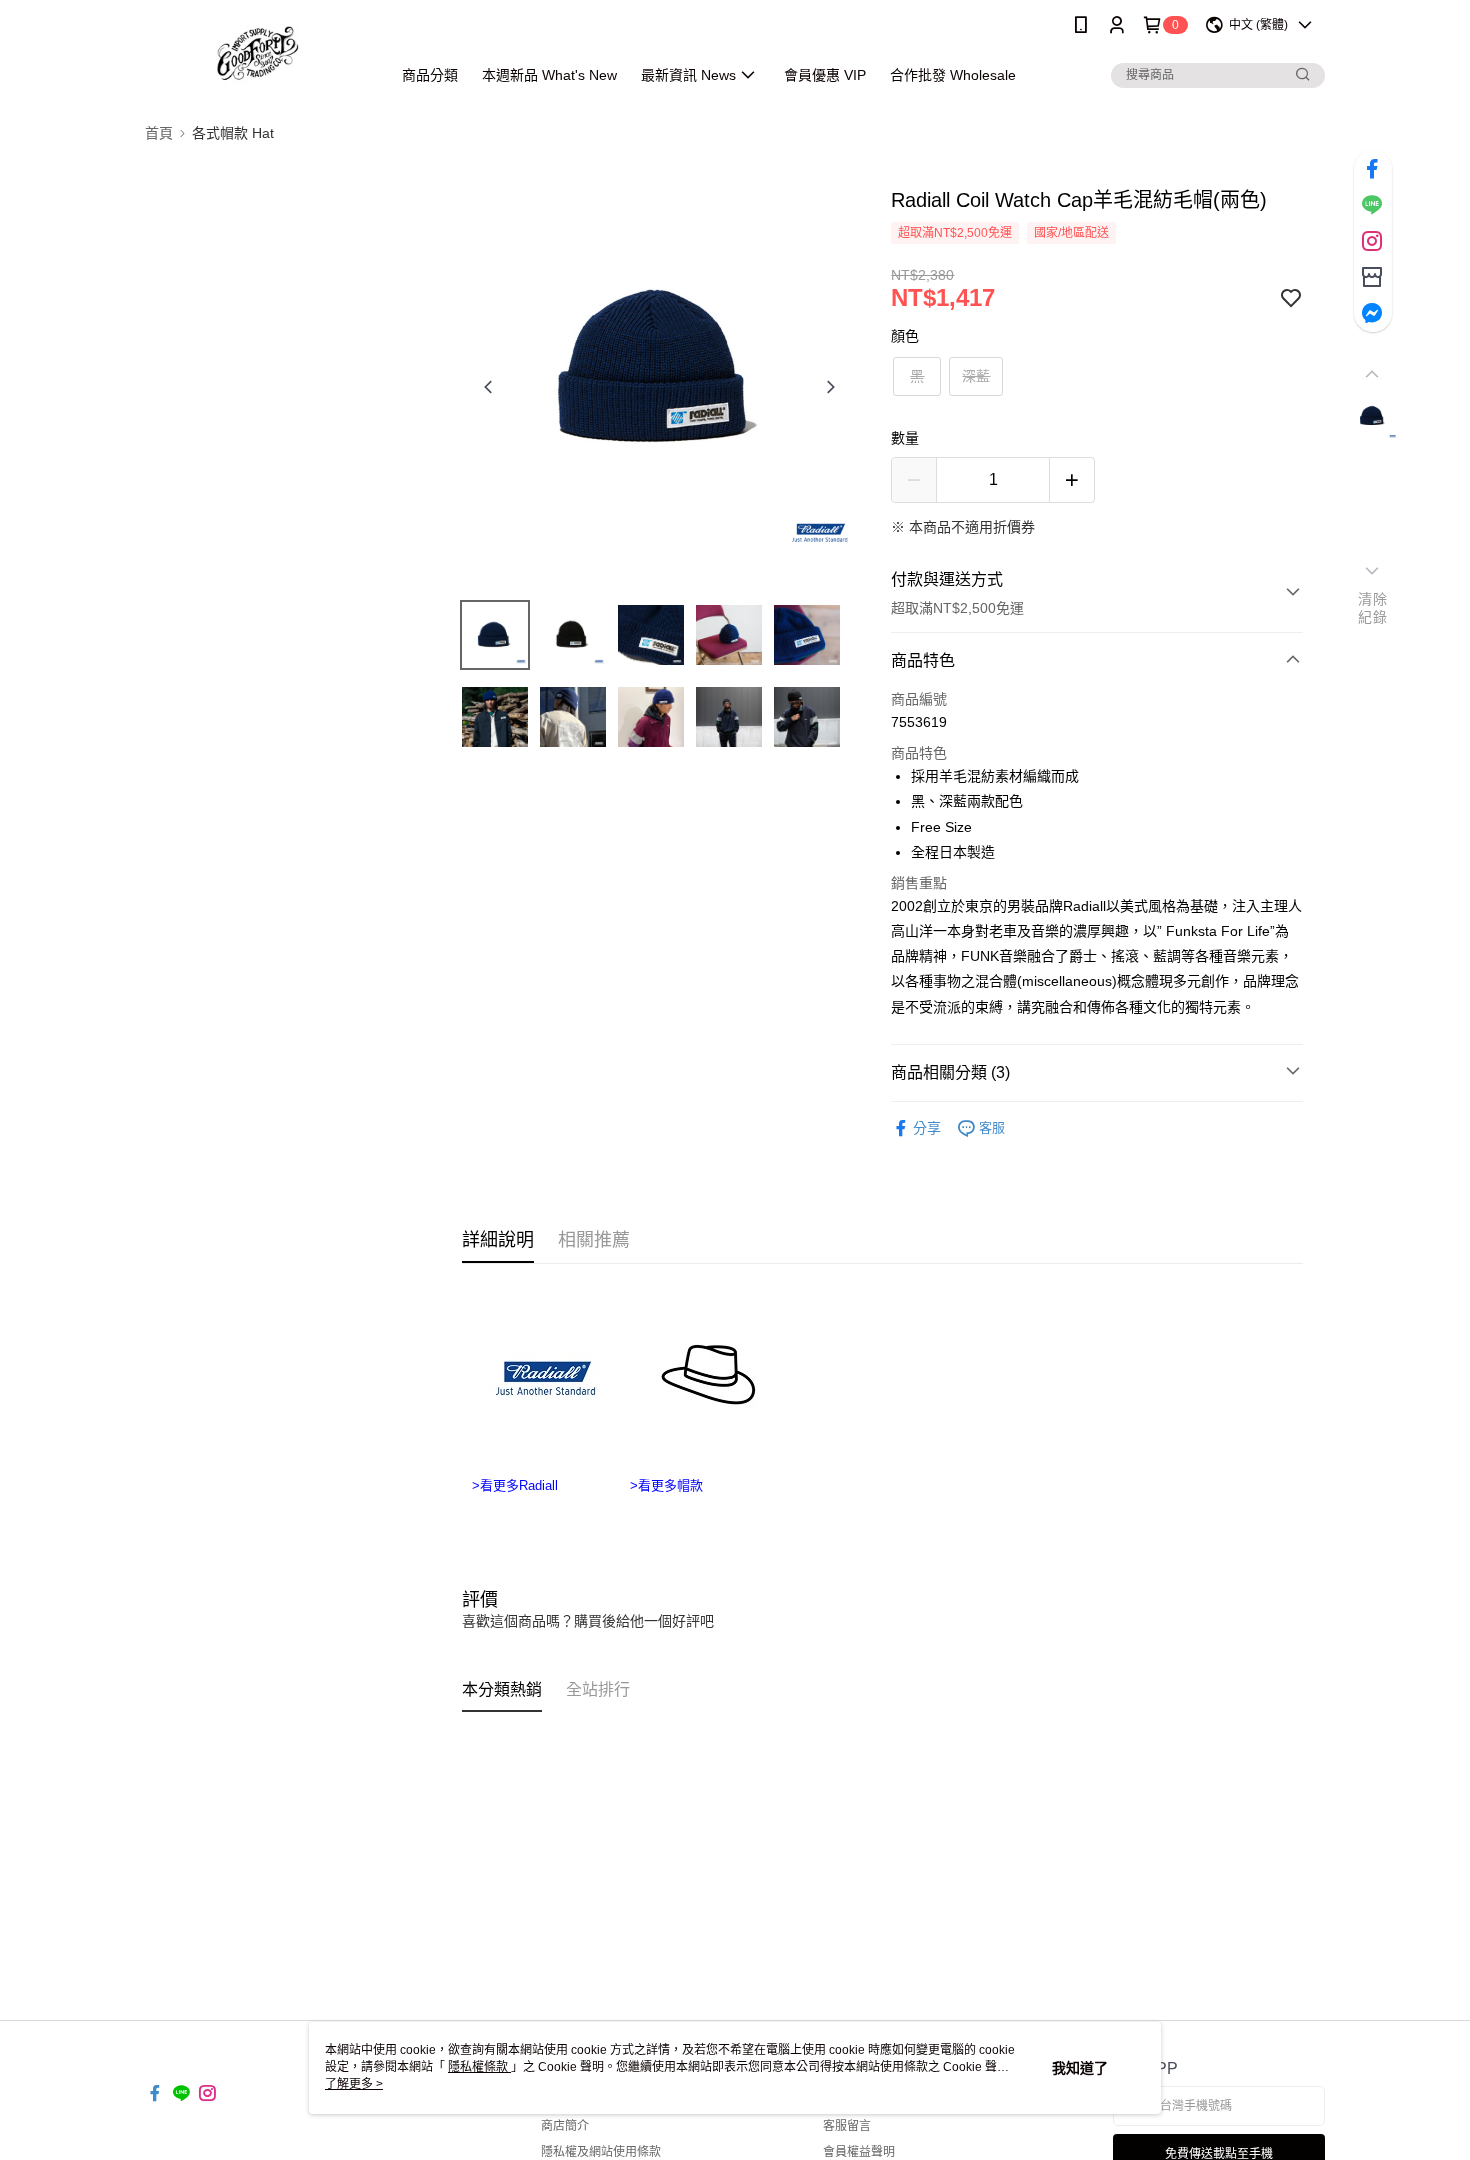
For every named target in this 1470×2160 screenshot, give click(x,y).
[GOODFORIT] (256, 52)
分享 (927, 1128)
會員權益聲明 (859, 2152)
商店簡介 (565, 2126)
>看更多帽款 (666, 1484)
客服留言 (847, 2126)
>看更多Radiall (517, 1484)
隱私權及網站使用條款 (601, 2152)
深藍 (976, 376)
